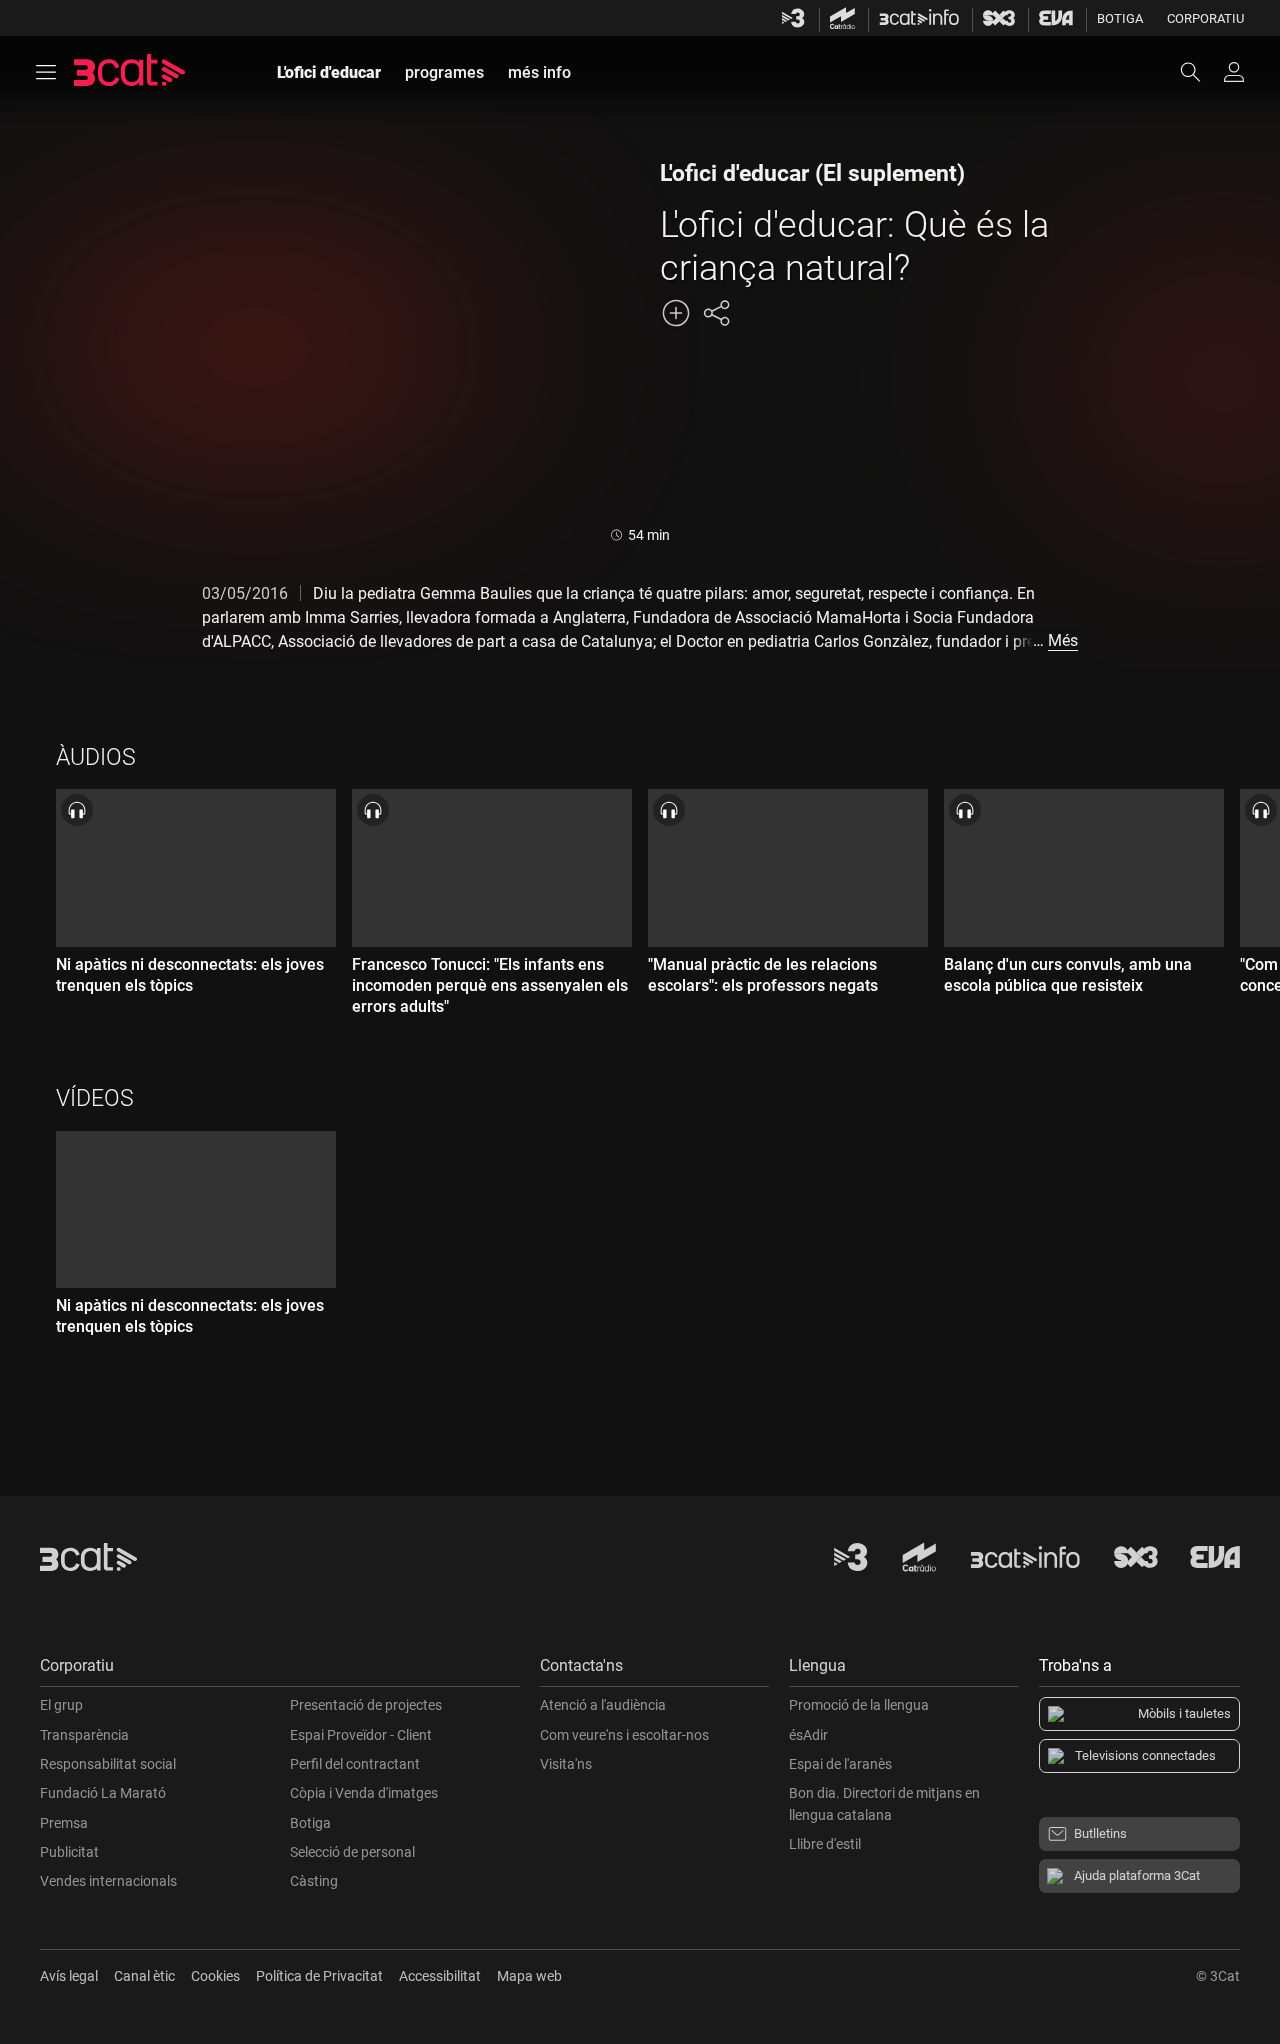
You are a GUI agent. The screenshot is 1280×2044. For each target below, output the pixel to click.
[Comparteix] (716, 313)
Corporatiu (1205, 18)
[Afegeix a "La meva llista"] (676, 313)
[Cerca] (1200, 72)
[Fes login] (1234, 72)
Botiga (1120, 18)
